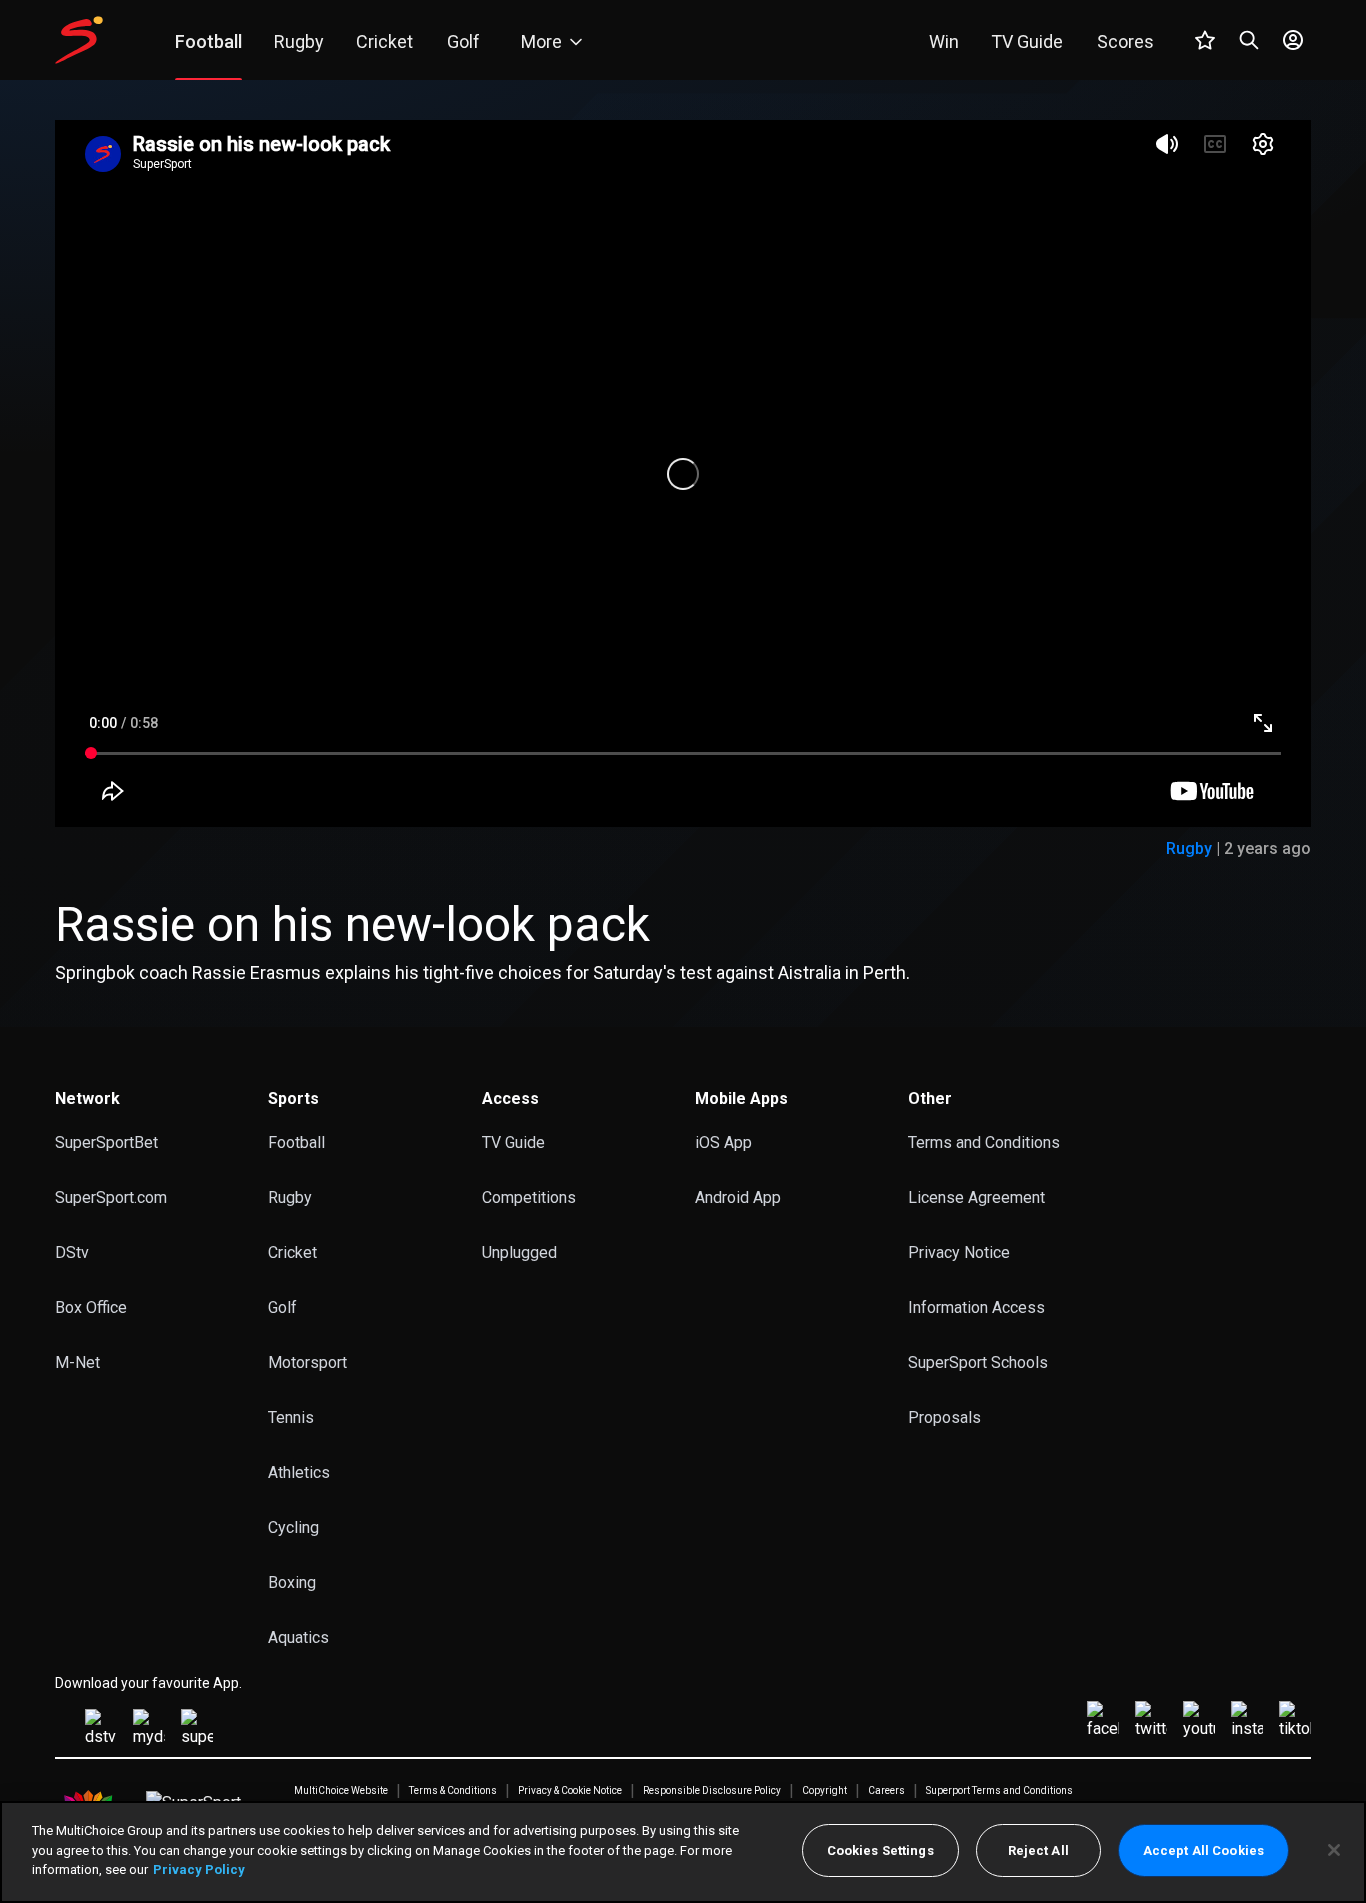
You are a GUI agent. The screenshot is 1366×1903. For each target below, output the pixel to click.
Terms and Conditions (984, 1142)
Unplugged (519, 1252)
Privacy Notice (959, 1252)
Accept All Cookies (1203, 1850)
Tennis (291, 1417)
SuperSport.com (111, 1197)
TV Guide (513, 1142)
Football (296, 1142)
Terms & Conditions (453, 1791)
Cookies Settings (880, 1850)
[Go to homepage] (79, 40)
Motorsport (307, 1362)
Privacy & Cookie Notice (570, 1791)
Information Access (976, 1307)
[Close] (1334, 1850)
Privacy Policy (199, 1869)
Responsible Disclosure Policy (712, 1791)
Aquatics (298, 1637)
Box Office (91, 1307)
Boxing (292, 1582)
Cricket (292, 1252)
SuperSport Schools (978, 1362)
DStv (72, 1252)
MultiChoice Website (341, 1791)
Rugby (1189, 848)
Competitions (529, 1197)
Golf (282, 1307)
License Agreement (976, 1197)
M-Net (77, 1362)
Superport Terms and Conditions (999, 1791)
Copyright (824, 1791)
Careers (886, 1791)
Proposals (944, 1417)
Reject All (1038, 1850)
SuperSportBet (106, 1142)
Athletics (299, 1472)
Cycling (293, 1527)
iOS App (723, 1142)
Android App (738, 1197)
